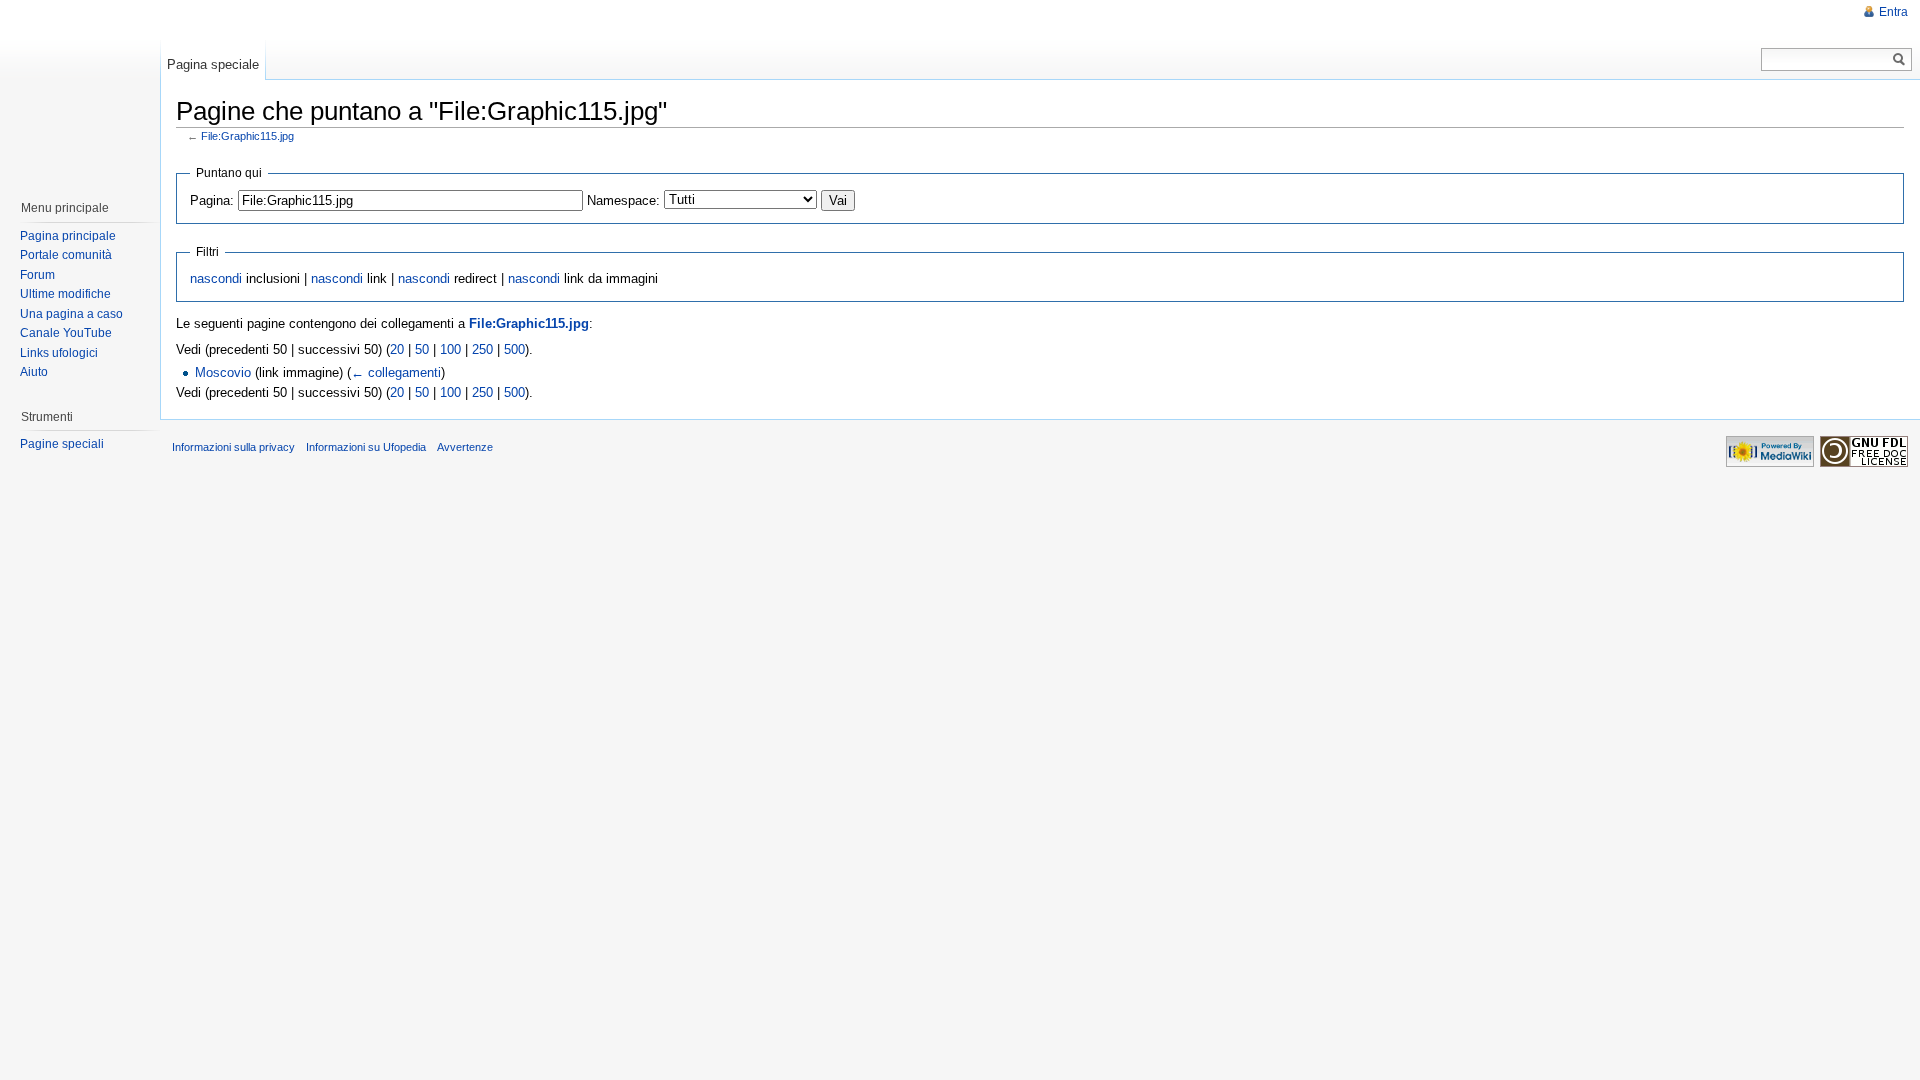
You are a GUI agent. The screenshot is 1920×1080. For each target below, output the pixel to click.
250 (482, 349)
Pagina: (212, 200)
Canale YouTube (66, 333)
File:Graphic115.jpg (247, 136)
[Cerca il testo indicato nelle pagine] (1899, 59)
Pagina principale (68, 236)
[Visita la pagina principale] (79, 90)
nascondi (216, 278)
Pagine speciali (62, 444)
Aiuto (34, 372)
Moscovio (223, 372)
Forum (37, 275)
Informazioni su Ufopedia (366, 447)
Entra (1893, 12)
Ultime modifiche (65, 294)
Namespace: (623, 200)
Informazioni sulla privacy (233, 447)
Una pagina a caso (71, 314)
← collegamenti (396, 372)
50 (422, 349)
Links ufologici (59, 353)
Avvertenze (465, 447)
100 (450, 349)
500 (514, 349)
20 (397, 349)
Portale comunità (66, 255)
